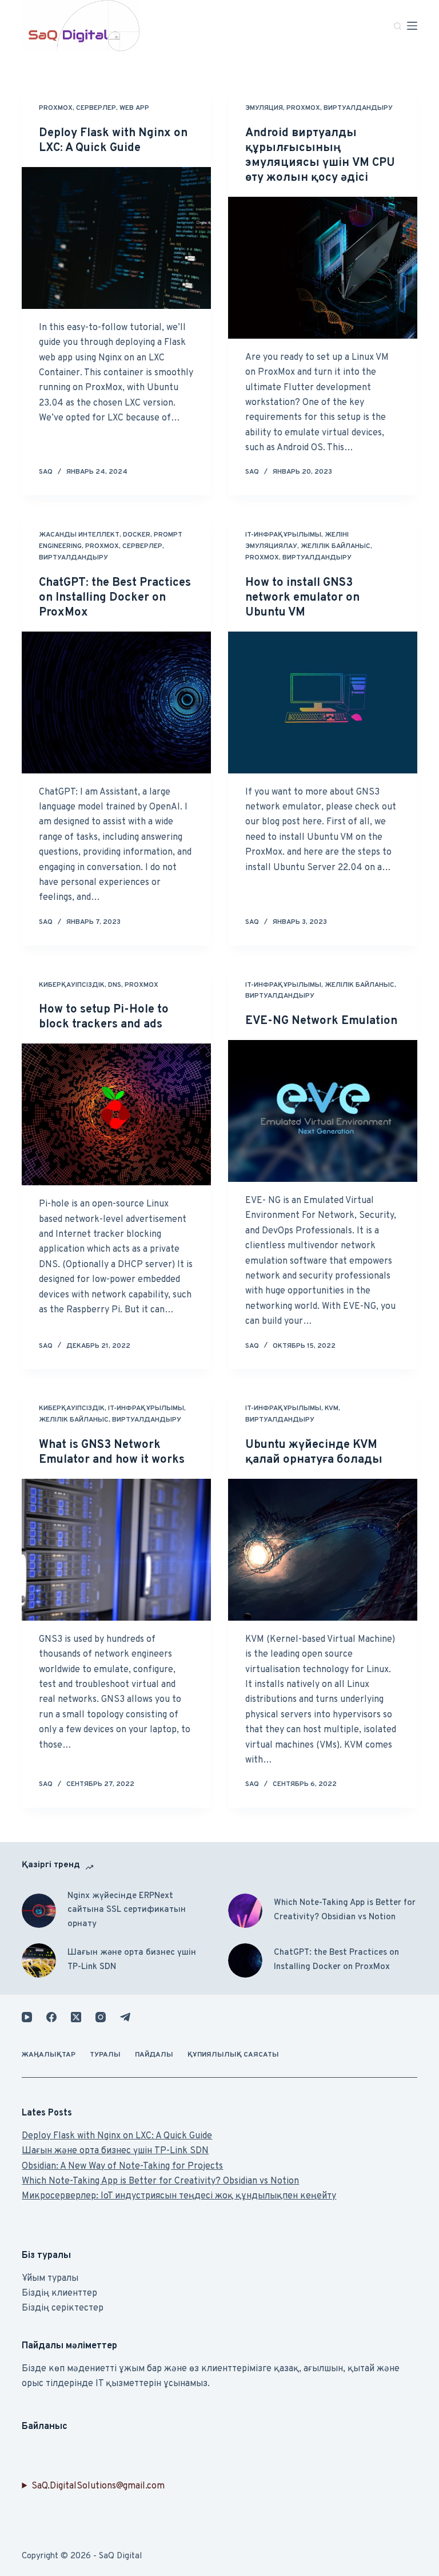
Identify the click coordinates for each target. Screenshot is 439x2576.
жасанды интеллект (79, 535)
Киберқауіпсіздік (72, 985)
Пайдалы (154, 2055)
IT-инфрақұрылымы (283, 535)
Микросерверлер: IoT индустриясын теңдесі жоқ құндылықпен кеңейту (179, 2196)
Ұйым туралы (50, 2279)
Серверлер (96, 108)
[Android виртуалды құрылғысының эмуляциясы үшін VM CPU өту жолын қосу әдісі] (323, 268)
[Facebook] (51, 2017)
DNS (115, 985)
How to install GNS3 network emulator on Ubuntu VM (302, 598)
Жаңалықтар (49, 2055)
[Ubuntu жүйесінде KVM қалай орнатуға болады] (323, 1550)
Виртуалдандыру (358, 108)
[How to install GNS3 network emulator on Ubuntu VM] (323, 702)
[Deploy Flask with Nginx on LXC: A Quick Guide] (116, 238)
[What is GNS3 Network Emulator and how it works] (116, 1550)
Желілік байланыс (336, 546)
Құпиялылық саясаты (233, 2055)
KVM (332, 1408)
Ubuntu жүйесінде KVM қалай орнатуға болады (314, 1452)
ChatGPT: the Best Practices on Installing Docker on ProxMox (115, 598)
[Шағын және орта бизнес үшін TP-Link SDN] (39, 1960)
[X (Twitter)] (76, 2017)
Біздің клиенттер (59, 2293)
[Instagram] (101, 2017)
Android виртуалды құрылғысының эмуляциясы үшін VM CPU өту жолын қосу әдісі (320, 156)
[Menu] (412, 26)
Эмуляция (264, 108)
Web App (134, 108)
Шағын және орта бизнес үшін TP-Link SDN (132, 1960)
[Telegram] (125, 2017)
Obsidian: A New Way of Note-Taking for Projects (122, 2166)
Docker (137, 535)
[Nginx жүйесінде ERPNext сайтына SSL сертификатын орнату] (39, 1911)
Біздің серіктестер (63, 2308)
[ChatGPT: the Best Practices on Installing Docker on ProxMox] (116, 702)
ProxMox (56, 108)
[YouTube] (27, 2017)
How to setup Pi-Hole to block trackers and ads (104, 1017)
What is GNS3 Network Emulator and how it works (112, 1452)
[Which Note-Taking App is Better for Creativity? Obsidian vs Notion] (245, 1911)
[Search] (398, 26)
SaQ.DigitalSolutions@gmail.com (98, 2486)
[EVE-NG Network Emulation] (323, 1111)
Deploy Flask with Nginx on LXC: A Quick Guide (113, 141)
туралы (105, 2055)
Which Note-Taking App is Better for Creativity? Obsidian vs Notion (345, 1910)
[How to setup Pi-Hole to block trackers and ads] (116, 1114)
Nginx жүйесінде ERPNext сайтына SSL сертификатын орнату (127, 1910)
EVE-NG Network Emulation (321, 1021)
